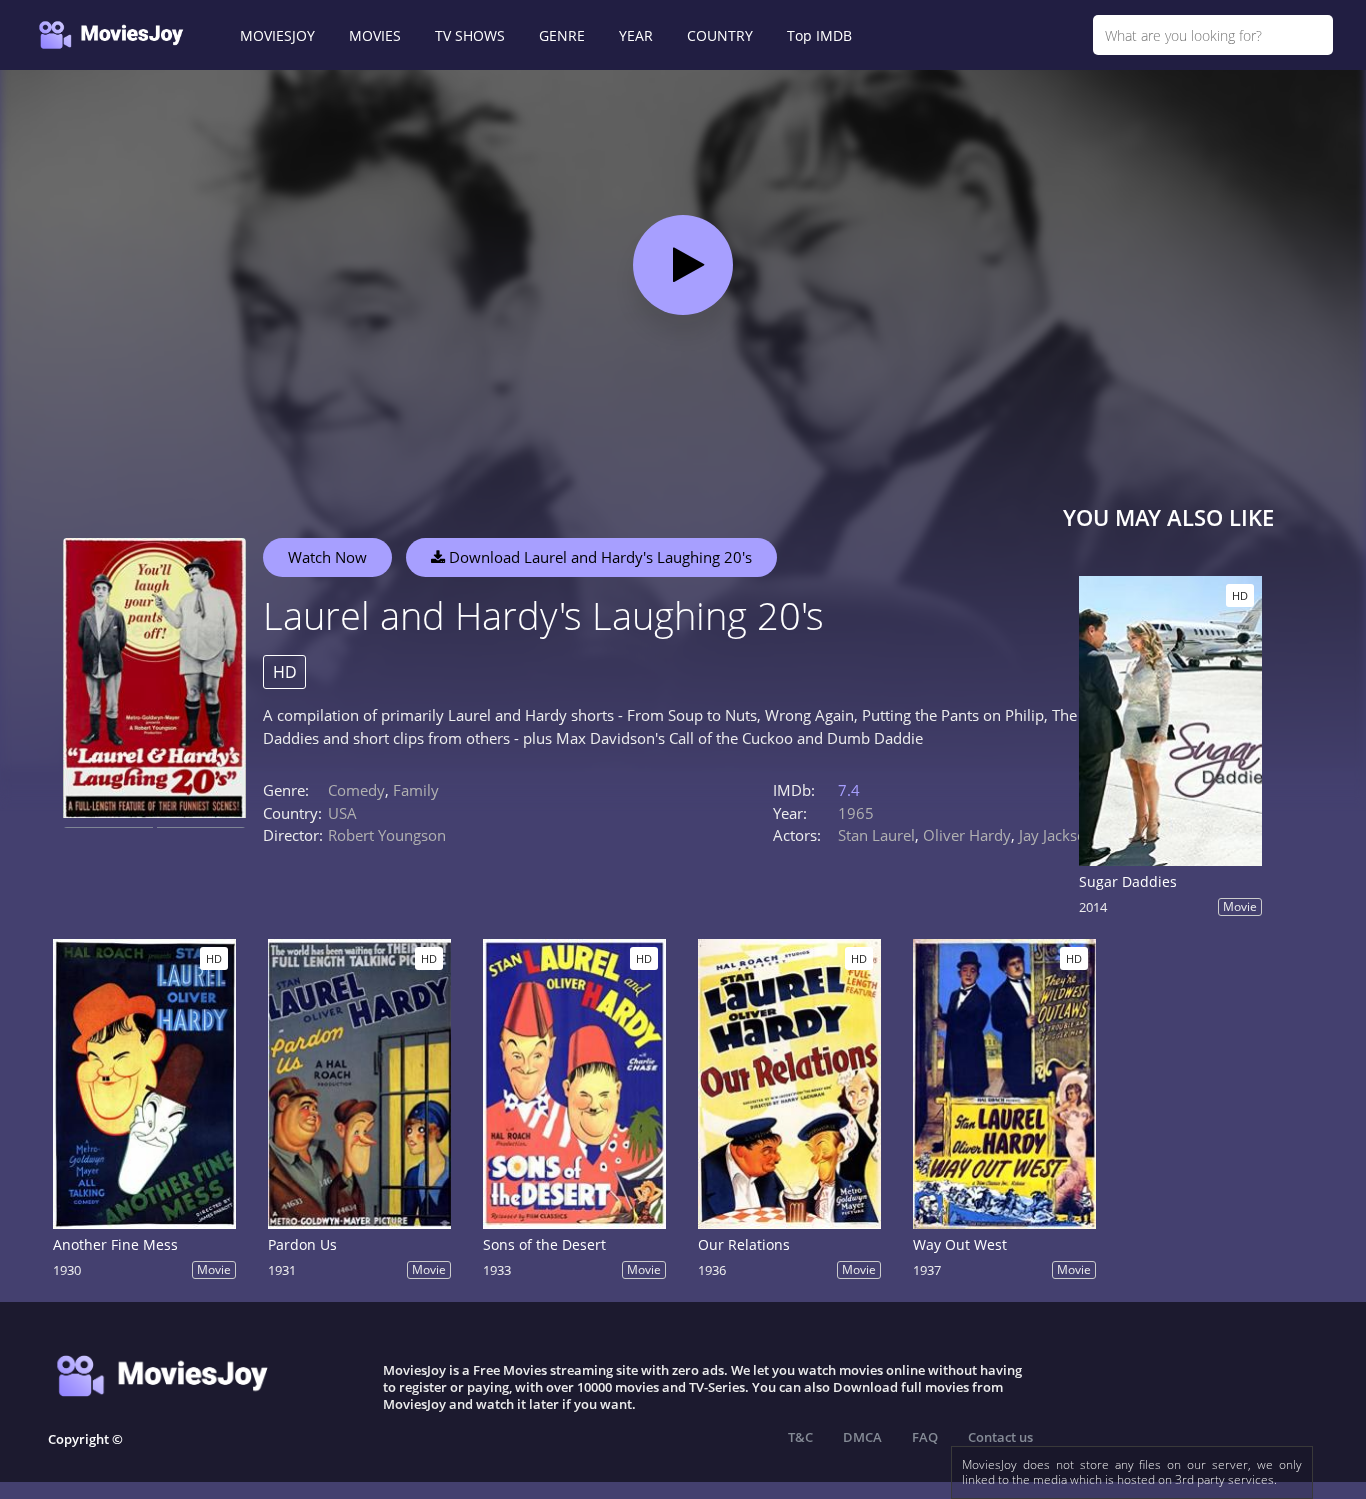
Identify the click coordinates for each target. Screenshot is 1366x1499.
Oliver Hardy (967, 835)
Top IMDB (819, 35)
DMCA (862, 1437)
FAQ (925, 1437)
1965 (856, 813)
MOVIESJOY (277, 35)
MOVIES (375, 35)
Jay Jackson (1057, 835)
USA (342, 813)
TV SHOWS (470, 35)
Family (416, 790)
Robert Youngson (387, 835)
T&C (800, 1437)
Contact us (1000, 1437)
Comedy (356, 790)
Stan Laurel (876, 835)
